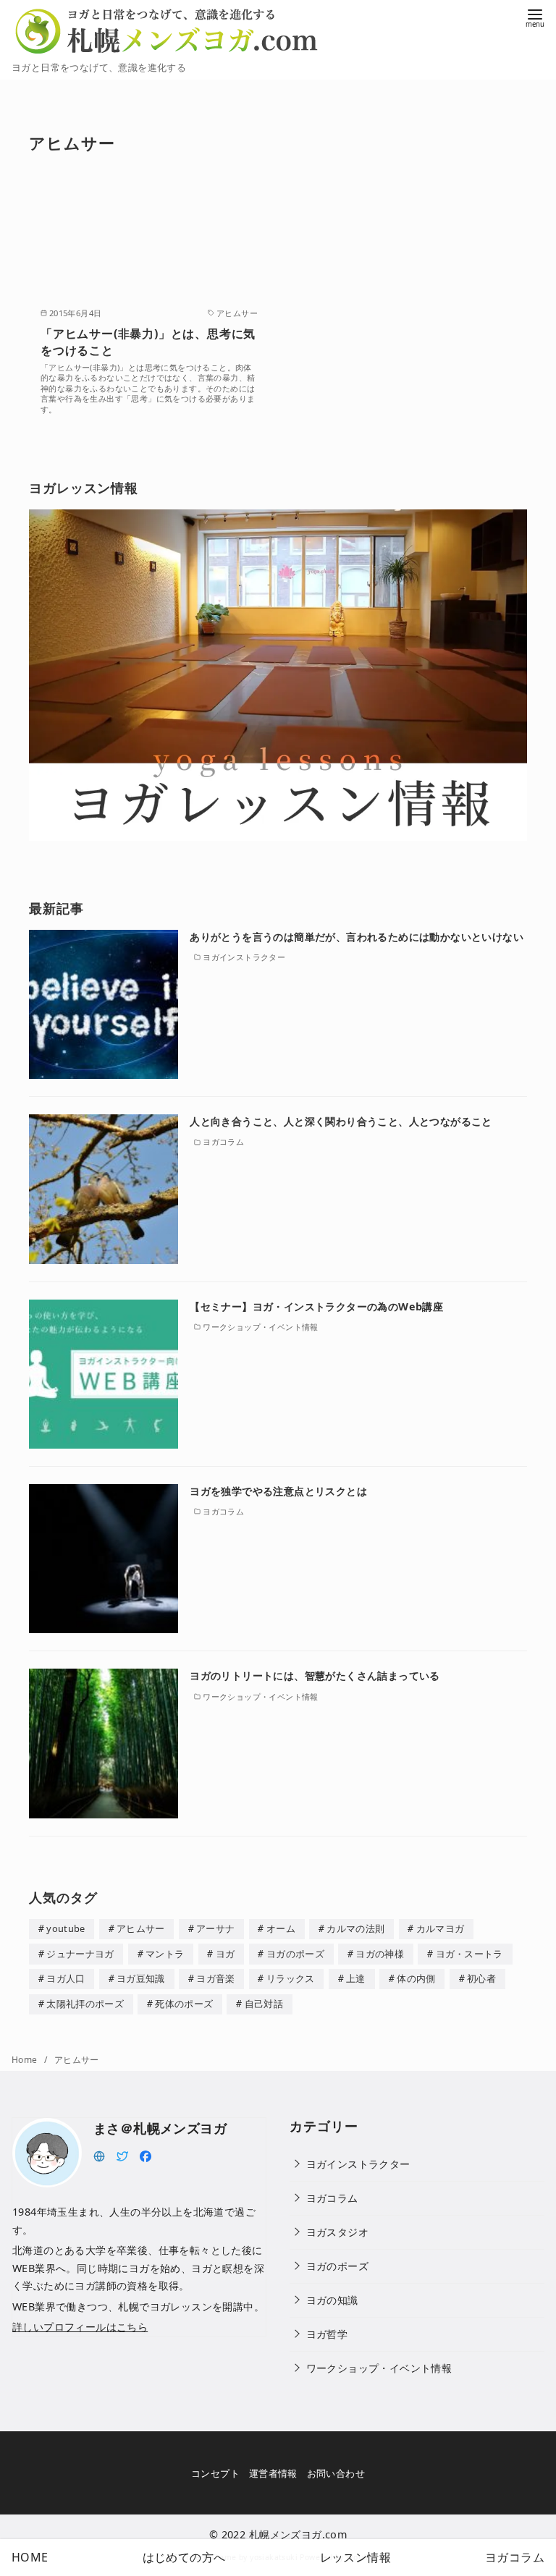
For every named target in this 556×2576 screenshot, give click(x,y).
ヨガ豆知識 (141, 1978)
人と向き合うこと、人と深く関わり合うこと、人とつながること (341, 1121)
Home (26, 2060)
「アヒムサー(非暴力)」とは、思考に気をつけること (148, 342)
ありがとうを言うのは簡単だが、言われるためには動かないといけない (357, 937)
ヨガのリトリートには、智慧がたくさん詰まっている (315, 1675)
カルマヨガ (441, 1928)
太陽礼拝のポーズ (85, 2004)
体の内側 (416, 1978)
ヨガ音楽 (215, 1978)
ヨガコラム (332, 2198)
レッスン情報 (355, 2557)
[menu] (535, 17)
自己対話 (264, 2004)
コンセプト (215, 2473)
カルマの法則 (355, 1928)
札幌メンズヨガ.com (298, 2534)
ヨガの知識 (332, 2300)
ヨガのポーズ (295, 1954)
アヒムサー (141, 1928)
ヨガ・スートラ (469, 1954)
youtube (66, 1928)
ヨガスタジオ (337, 2232)
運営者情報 (273, 2473)
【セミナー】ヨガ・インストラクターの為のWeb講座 (316, 1306)
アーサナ (215, 1928)
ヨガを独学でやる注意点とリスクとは (278, 1491)
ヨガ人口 (66, 1978)
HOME (30, 2557)
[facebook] (146, 2155)
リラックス (291, 1978)
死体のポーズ (184, 2004)
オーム (281, 1928)
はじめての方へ (184, 2557)
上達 (356, 1978)
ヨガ (226, 1954)
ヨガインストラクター (358, 2164)
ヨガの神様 (380, 1954)
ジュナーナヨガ (80, 1954)
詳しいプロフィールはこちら (80, 2327)
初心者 (481, 1978)
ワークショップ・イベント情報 (379, 2368)
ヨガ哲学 (327, 2334)
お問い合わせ (336, 2473)
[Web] (99, 2155)
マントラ (165, 1954)
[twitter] (122, 2155)
